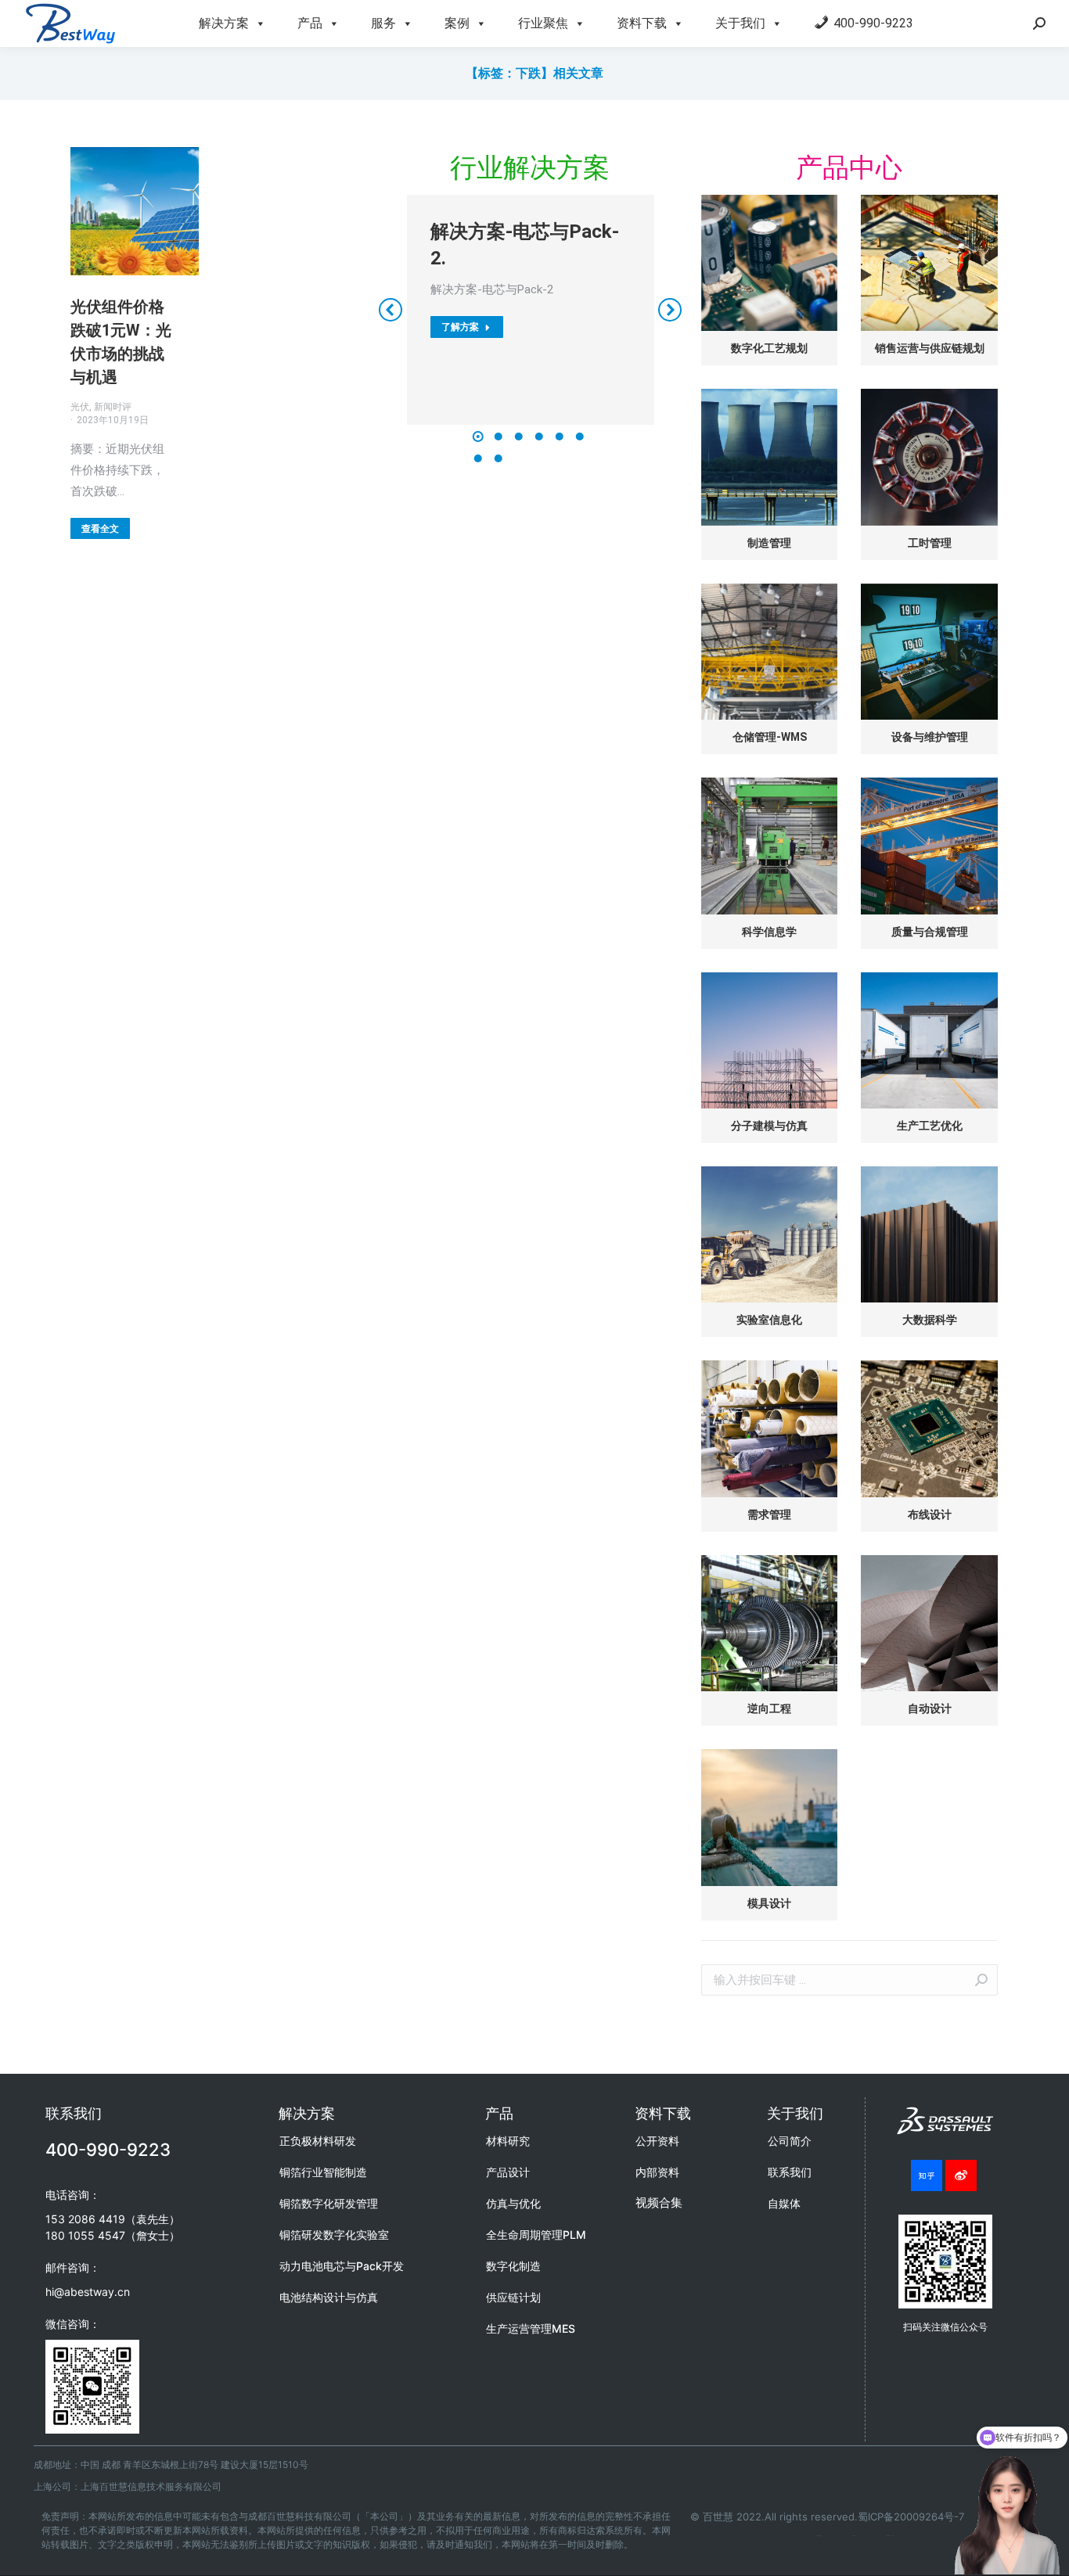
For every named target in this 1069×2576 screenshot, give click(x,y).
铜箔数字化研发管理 (329, 2203)
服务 (383, 23)
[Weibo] (961, 2175)
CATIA (854, 2536)
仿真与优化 (513, 2203)
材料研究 (508, 2141)
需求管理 (769, 1514)
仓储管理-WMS (770, 737)
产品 (310, 23)
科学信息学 (769, 932)
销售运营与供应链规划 (930, 348)
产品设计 (508, 2172)
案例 (457, 23)
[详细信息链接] (135, 211)
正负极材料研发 (318, 2141)
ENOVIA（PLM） (891, 2536)
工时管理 (930, 543)
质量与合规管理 (930, 932)
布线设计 (930, 1514)
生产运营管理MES (531, 2328)
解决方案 (224, 23)
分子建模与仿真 (769, 1126)
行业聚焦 (543, 23)
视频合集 (659, 2202)
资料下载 (642, 23)
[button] (478, 437)
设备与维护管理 (930, 737)
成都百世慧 (819, 2536)
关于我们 (740, 23)
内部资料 (657, 2172)
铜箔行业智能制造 (323, 2172)
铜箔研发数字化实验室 (334, 2235)
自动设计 (930, 1708)
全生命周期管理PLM (536, 2235)
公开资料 (657, 2141)
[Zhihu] (927, 2175)
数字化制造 (513, 2266)
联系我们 (790, 2172)
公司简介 (790, 2141)
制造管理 (769, 543)
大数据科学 (930, 1320)
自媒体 (784, 2203)
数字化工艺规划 (769, 348)
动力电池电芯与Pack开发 (342, 2266)
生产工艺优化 (930, 1126)
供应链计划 (513, 2297)
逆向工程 (769, 1708)
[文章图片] (769, 263)
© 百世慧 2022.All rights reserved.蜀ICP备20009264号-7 (827, 2517)
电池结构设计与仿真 (329, 2297)
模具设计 (769, 1903)
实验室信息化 (769, 1320)
